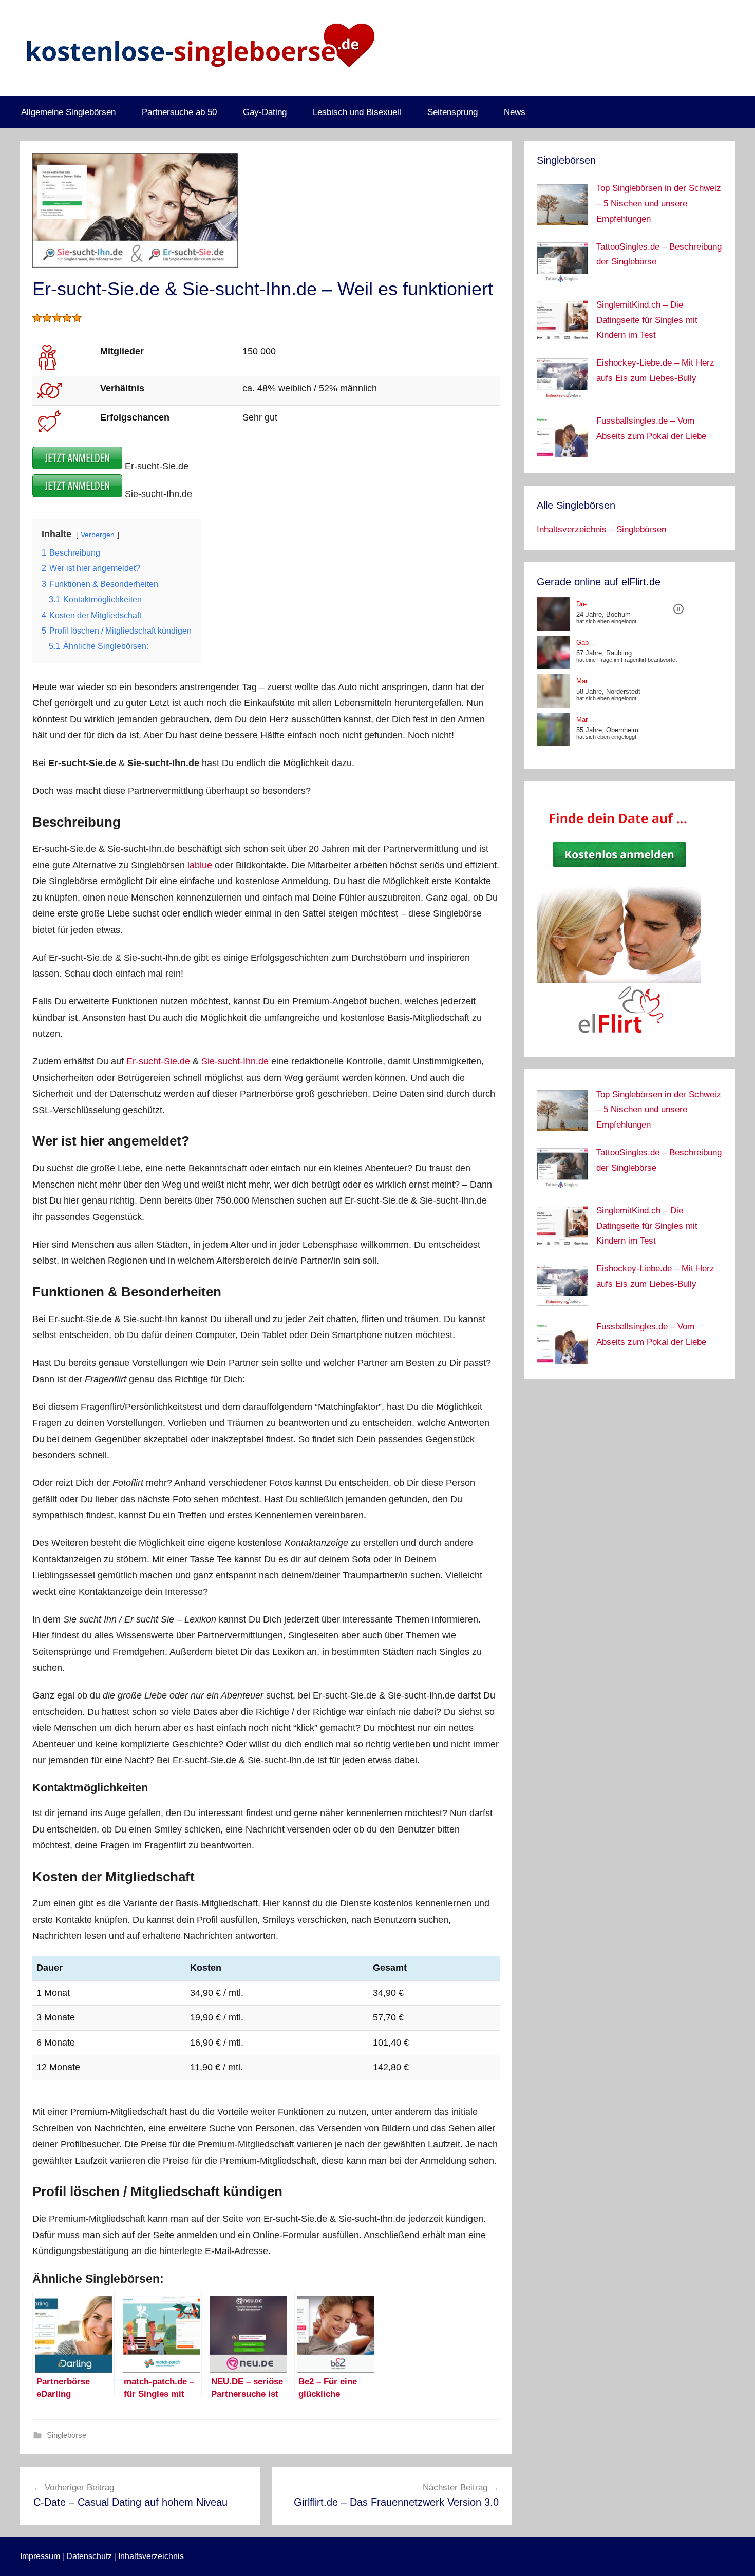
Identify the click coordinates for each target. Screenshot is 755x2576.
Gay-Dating (265, 112)
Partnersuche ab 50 (179, 112)
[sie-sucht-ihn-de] (77, 494)
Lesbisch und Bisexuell (357, 112)
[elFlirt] (619, 1037)
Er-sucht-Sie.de (158, 1061)
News (515, 112)
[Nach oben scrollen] (735, 2556)
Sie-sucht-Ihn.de (235, 1061)
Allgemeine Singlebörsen (68, 112)
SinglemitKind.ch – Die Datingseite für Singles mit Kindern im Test (647, 320)
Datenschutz (89, 2556)
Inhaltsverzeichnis (151, 2556)
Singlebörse (67, 2435)
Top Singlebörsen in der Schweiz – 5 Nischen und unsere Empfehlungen (659, 204)
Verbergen (98, 535)
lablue (201, 865)
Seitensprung (452, 112)
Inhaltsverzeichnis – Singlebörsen (601, 530)
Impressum (40, 2556)
